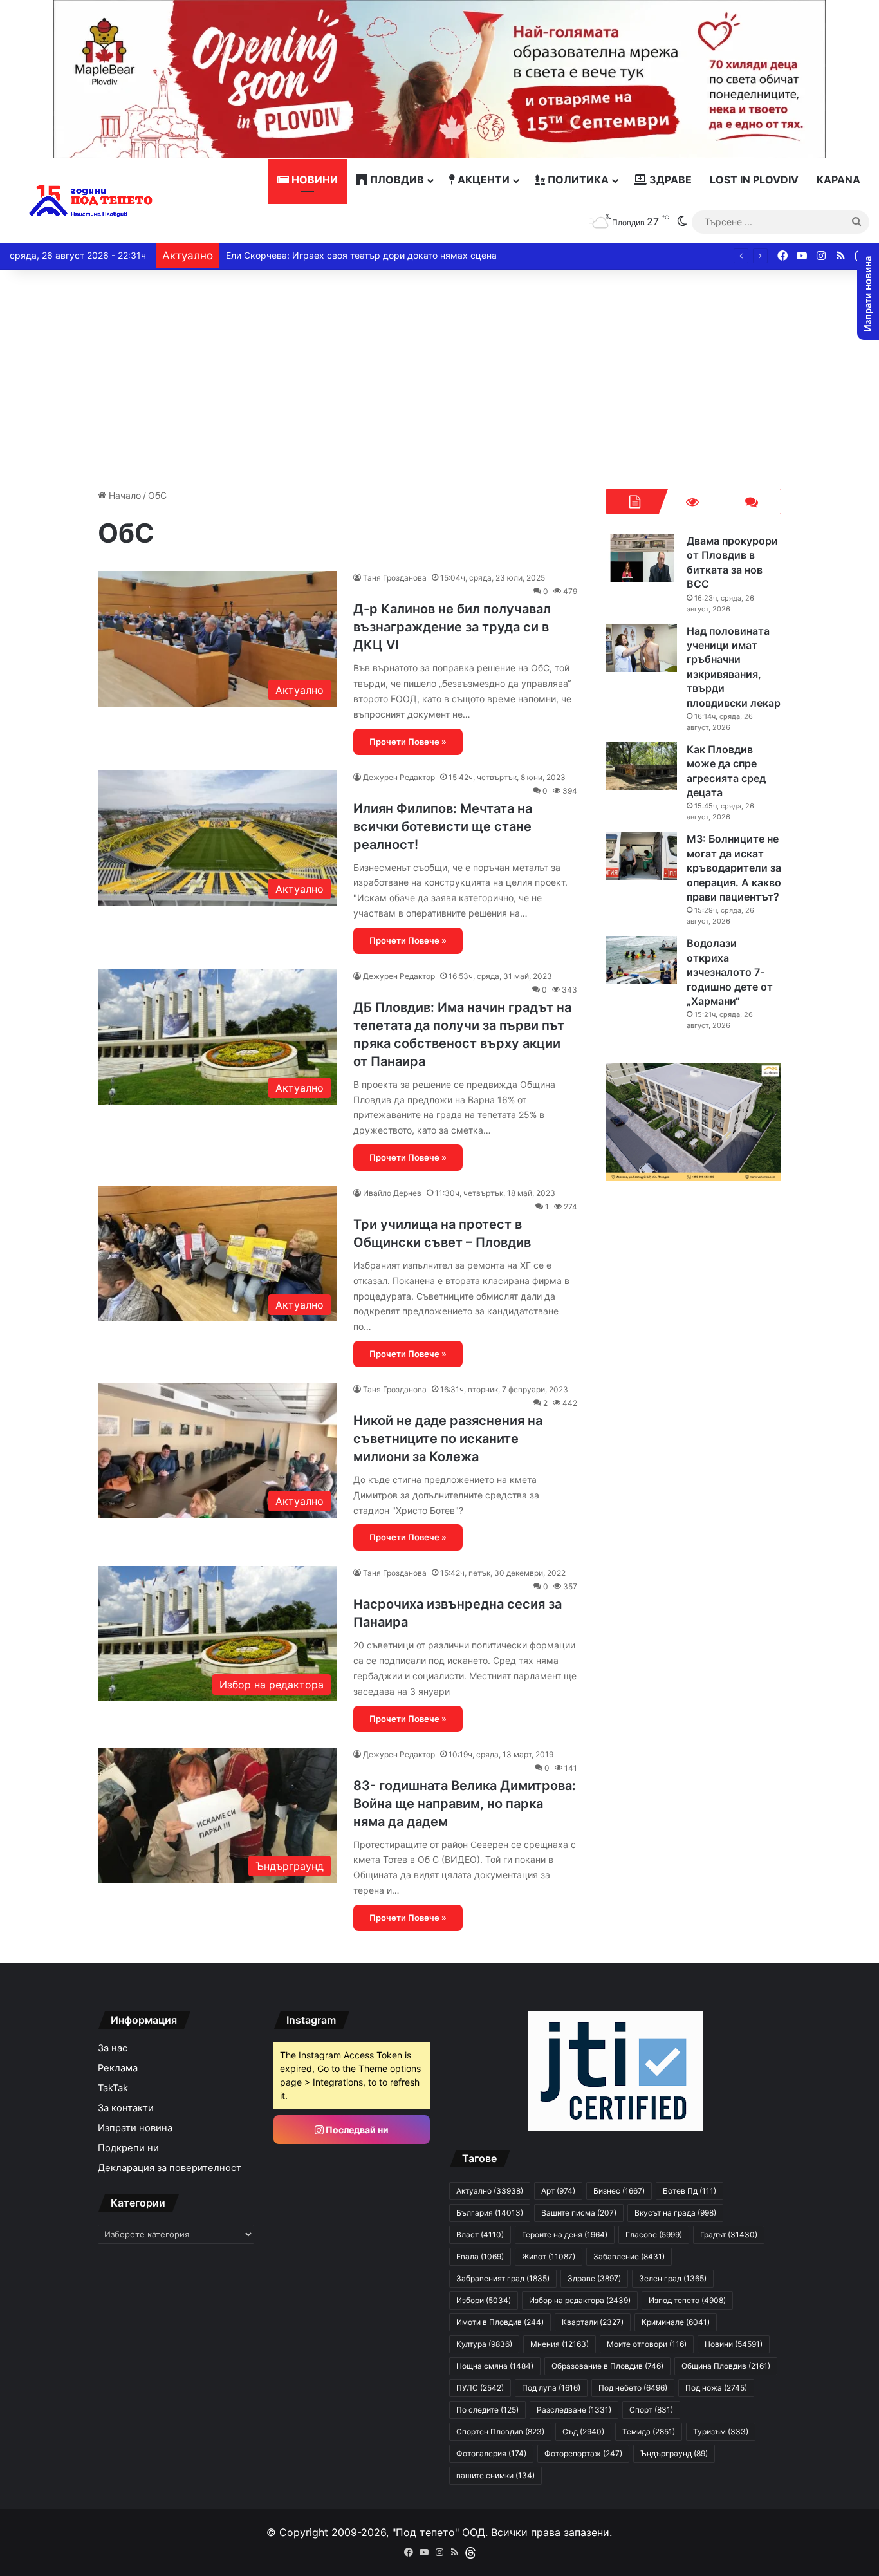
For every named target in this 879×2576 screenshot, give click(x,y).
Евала (480, 2256)
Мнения (560, 2344)
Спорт (651, 2410)
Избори (484, 2300)
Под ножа (716, 2388)
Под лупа (551, 2388)
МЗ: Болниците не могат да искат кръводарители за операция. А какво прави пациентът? (734, 868)
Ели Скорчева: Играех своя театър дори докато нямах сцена (361, 255)
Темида (649, 2431)
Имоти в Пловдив (500, 2322)
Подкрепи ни (128, 2148)
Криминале (676, 2322)
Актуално (490, 2191)
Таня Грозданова (395, 578)
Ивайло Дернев (392, 1193)
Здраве (669, 180)
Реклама (118, 2068)
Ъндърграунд (674, 2453)
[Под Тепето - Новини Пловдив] (91, 201)
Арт (558, 2191)
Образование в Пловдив (607, 2366)
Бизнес (619, 2191)
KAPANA (838, 180)
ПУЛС (480, 2388)
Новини (313, 180)
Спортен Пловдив (500, 2431)
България (490, 2213)
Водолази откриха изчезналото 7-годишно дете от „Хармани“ (730, 972)
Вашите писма (579, 2213)
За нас (113, 2048)
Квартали (593, 2322)
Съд (583, 2431)
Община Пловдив (726, 2366)
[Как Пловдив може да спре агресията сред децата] (642, 766)
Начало (124, 495)
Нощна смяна (495, 2366)
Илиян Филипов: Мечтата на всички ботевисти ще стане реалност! (443, 826)
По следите (487, 2410)
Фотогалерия (491, 2453)
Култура (484, 2344)
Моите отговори (647, 2344)
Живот (549, 2256)
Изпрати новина (135, 2128)
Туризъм (721, 2431)
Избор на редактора (580, 2300)
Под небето (633, 2388)
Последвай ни (356, 2130)
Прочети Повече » (408, 742)
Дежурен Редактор (399, 777)
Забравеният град (503, 2278)
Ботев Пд (689, 2191)
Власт (480, 2235)
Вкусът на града (675, 2213)
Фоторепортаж (583, 2453)
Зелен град (673, 2278)
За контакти (126, 2108)
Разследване (574, 2410)
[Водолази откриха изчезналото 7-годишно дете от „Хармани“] (642, 960)
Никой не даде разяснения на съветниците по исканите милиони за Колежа (448, 1439)
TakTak (113, 2088)
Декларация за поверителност (170, 2168)
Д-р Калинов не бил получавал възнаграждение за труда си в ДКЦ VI (452, 627)
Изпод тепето (687, 2300)
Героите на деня (565, 2235)
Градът (729, 2235)
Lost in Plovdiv (754, 180)
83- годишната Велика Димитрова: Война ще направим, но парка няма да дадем (465, 1804)
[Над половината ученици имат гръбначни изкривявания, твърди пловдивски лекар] (642, 648)
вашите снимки (495, 2475)
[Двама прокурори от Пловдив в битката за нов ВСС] (642, 558)
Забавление (629, 2256)
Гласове (654, 2235)
